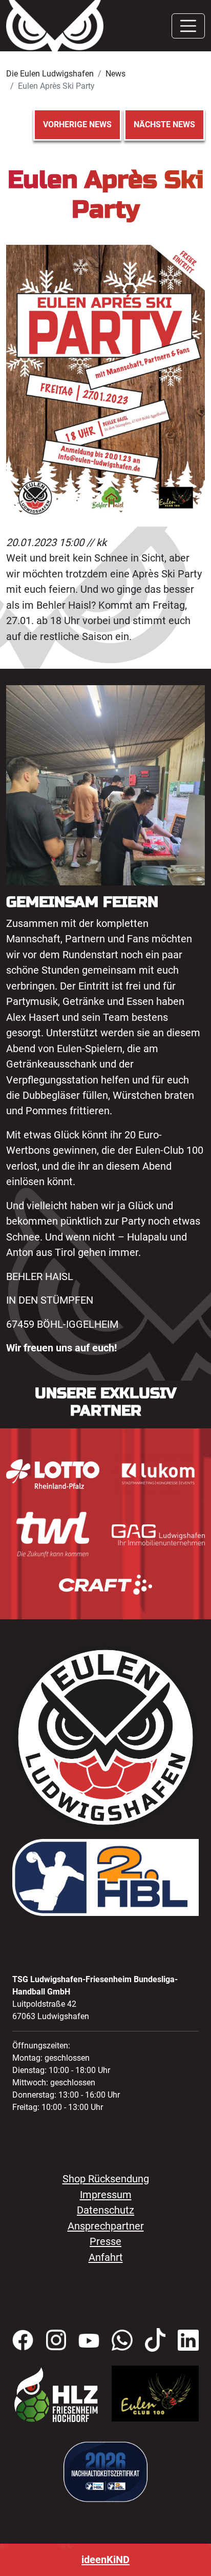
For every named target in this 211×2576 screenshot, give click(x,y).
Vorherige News (77, 124)
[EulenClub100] (155, 2393)
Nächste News (164, 124)
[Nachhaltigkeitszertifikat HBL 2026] (105, 2471)
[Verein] (56, 2394)
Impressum (106, 2195)
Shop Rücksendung (106, 2179)
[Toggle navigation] (188, 26)
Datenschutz (105, 2210)
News (115, 74)
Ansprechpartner (106, 2226)
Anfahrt (106, 2257)
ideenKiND (105, 2560)
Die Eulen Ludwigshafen (50, 74)
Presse (105, 2241)
